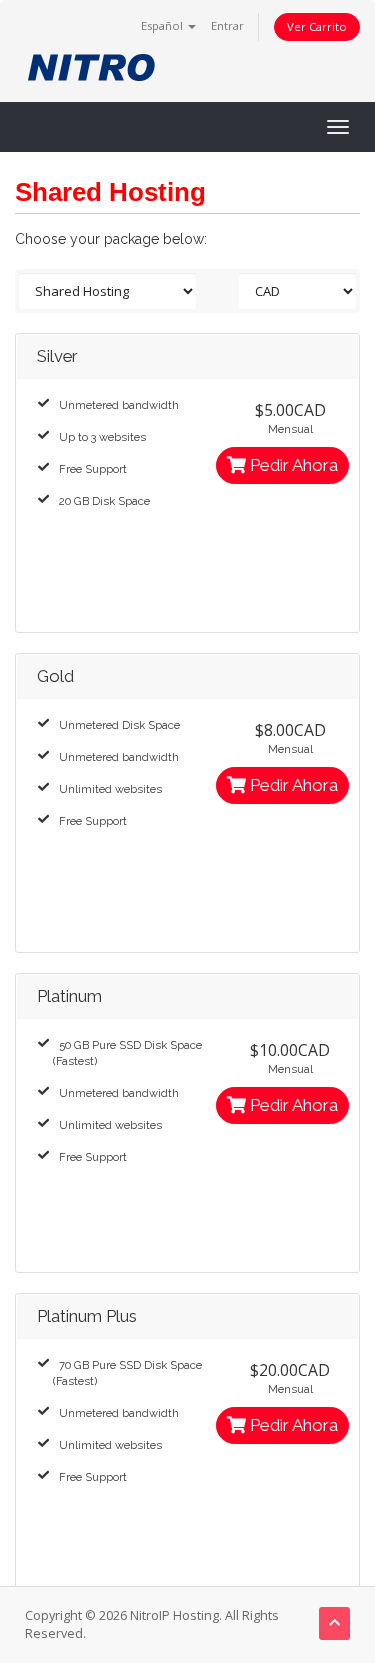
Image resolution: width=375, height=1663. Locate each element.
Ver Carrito (317, 26)
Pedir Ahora (292, 465)
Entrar (227, 25)
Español (163, 25)
